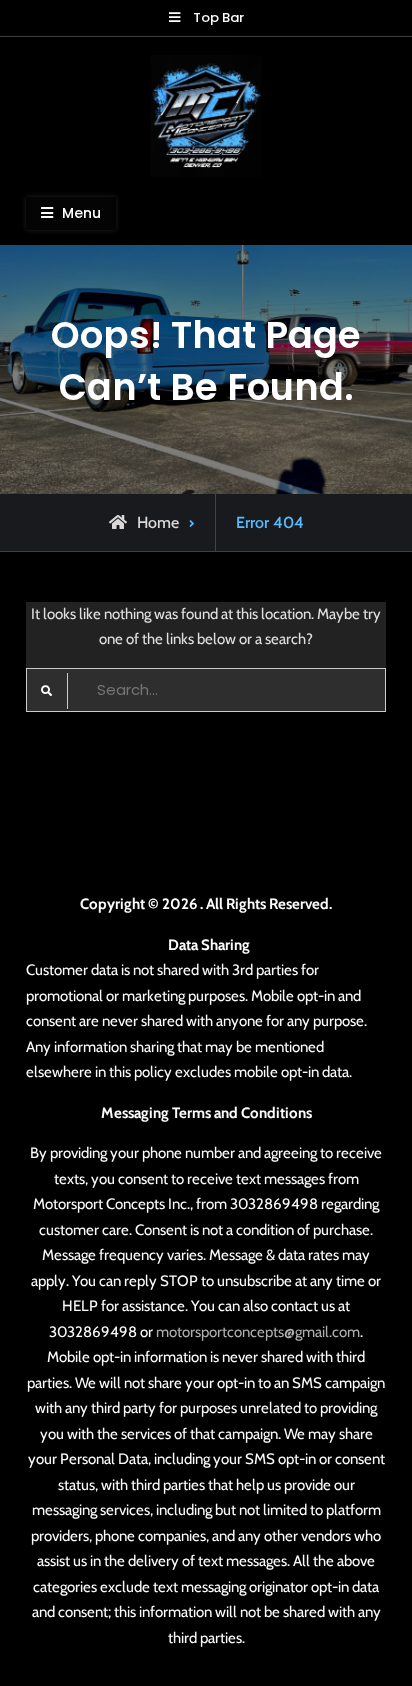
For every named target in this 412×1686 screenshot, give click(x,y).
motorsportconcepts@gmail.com (258, 1332)
